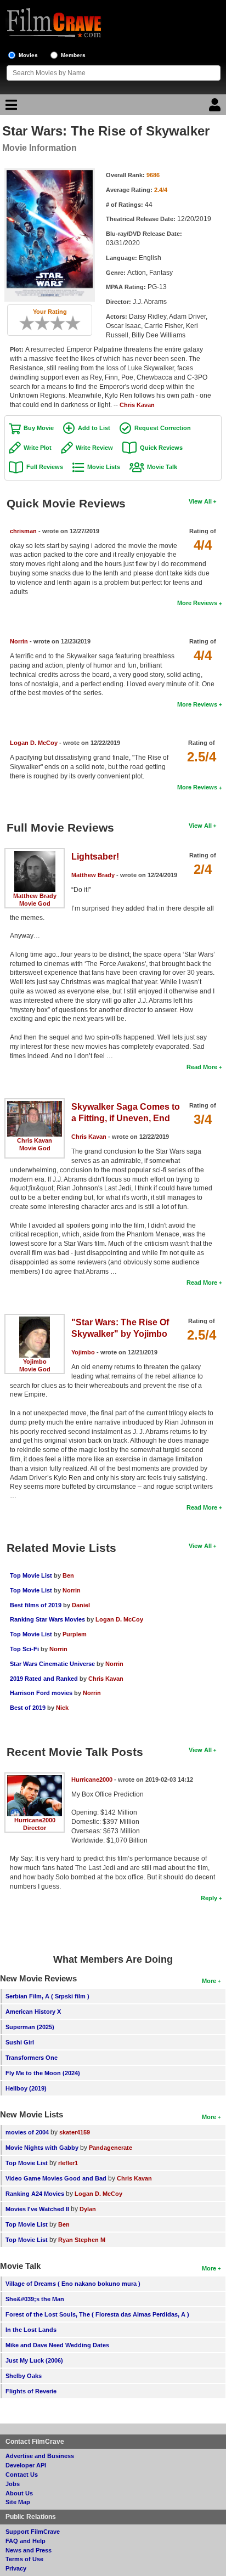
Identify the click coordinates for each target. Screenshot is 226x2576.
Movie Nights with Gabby (42, 2148)
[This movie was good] (61, 323)
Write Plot (38, 448)
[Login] (216, 108)
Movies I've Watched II (37, 2209)
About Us (19, 2493)
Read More (202, 1067)
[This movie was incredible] (77, 323)
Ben (68, 1575)
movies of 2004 (27, 2132)
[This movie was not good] (38, 323)
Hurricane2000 (35, 1820)
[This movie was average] (46, 323)
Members (73, 55)
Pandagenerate (111, 2148)
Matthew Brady (35, 896)
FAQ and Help (26, 2541)
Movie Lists (104, 467)
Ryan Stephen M (82, 2240)
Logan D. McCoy (34, 743)
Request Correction (163, 428)
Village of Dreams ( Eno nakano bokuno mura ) (73, 2284)
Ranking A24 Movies (35, 2194)
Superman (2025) (30, 2027)
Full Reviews (45, 467)
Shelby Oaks (24, 2376)
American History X (33, 2012)
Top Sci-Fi (24, 1649)
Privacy (16, 2568)
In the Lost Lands (31, 2330)
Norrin (19, 641)
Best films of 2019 (36, 1605)
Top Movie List (31, 1575)
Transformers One (32, 2058)
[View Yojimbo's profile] (35, 1320)
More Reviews (197, 603)
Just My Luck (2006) (34, 2360)
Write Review (94, 448)
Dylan (88, 2209)
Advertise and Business (40, 2456)
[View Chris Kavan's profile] (35, 1105)
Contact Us (22, 2475)
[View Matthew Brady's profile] (35, 855)
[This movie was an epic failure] (23, 323)
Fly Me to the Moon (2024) (43, 2073)
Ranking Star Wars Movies (47, 1619)
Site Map (18, 2502)
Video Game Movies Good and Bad (56, 2178)
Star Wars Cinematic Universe (52, 1664)
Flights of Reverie (31, 2391)
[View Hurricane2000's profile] (35, 1779)
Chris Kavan (137, 405)
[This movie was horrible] (31, 323)
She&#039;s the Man (35, 2299)
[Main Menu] (10, 108)
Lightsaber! (95, 857)
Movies (28, 55)
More (209, 1981)
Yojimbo (35, 1362)
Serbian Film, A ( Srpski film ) (47, 1996)
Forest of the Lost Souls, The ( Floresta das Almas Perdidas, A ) (97, 2314)
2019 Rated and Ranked (44, 1679)
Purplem (75, 1634)
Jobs (13, 2484)
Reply (209, 1898)
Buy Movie (39, 428)
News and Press (29, 2550)
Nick (62, 1708)
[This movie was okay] (54, 323)
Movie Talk (162, 467)
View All (200, 501)
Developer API (26, 2465)
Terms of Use (24, 2559)
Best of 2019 (28, 1708)
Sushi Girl (20, 2042)
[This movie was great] (69, 323)
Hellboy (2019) (26, 2088)
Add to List (94, 428)
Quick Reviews (161, 448)
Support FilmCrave (33, 2532)
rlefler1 (68, 2163)
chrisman (23, 531)
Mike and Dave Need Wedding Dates (57, 2345)
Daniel (81, 1605)
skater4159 (75, 2132)
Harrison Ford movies (42, 1693)
